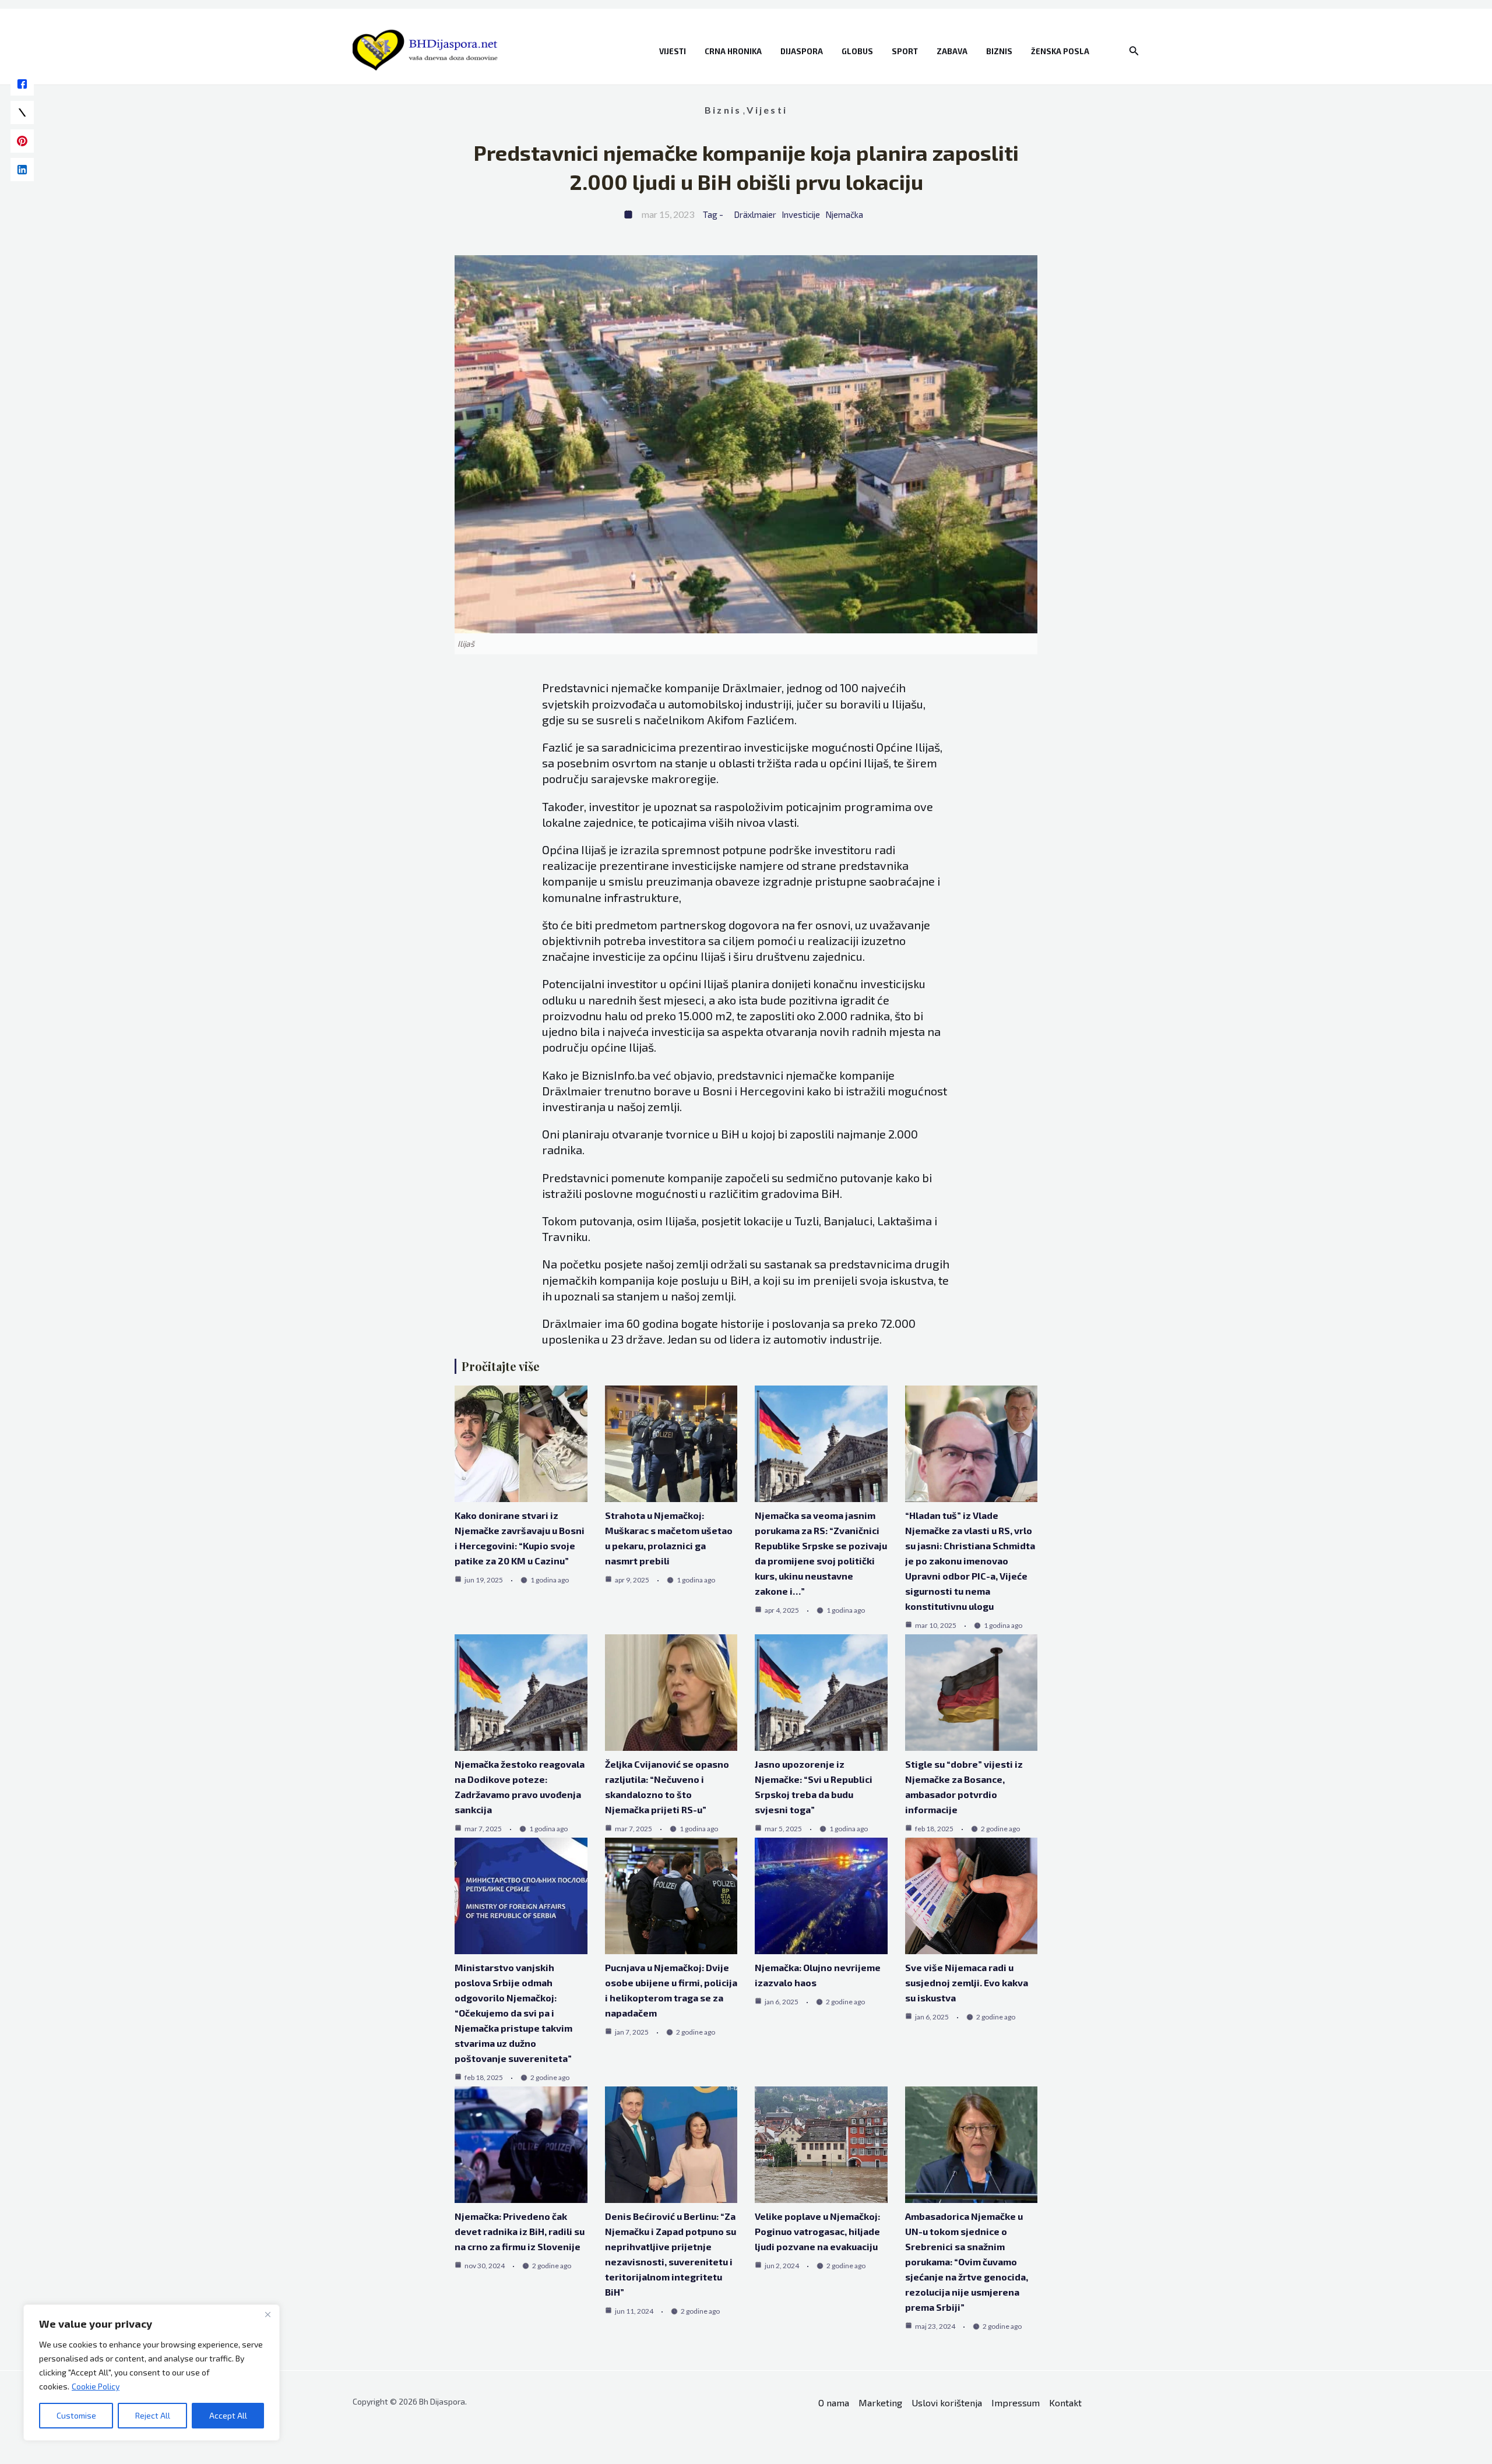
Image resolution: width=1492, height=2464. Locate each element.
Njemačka (844, 214)
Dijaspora (802, 51)
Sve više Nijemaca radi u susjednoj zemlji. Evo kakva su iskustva (967, 1982)
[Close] (268, 2314)
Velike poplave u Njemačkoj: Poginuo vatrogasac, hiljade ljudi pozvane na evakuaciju (817, 2231)
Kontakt (1065, 2403)
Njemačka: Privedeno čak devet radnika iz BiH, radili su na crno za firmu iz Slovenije (520, 2231)
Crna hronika (733, 51)
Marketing (880, 2403)
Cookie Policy (96, 2386)
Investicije (801, 214)
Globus (857, 51)
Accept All (228, 2415)
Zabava (952, 51)
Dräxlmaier (755, 214)
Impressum (1016, 2403)
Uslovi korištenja (947, 2403)
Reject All (153, 2415)
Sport (905, 51)
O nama (834, 2403)
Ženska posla (1060, 51)
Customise (76, 2415)
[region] (152, 2373)
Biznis (999, 51)
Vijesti (673, 51)
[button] (1134, 51)
